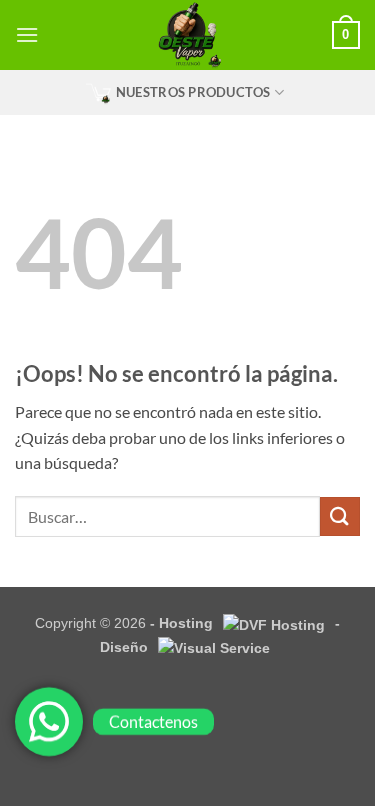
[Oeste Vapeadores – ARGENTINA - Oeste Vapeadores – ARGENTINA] (187, 35)
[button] (27, 34)
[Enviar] (340, 516)
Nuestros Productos (193, 92)
